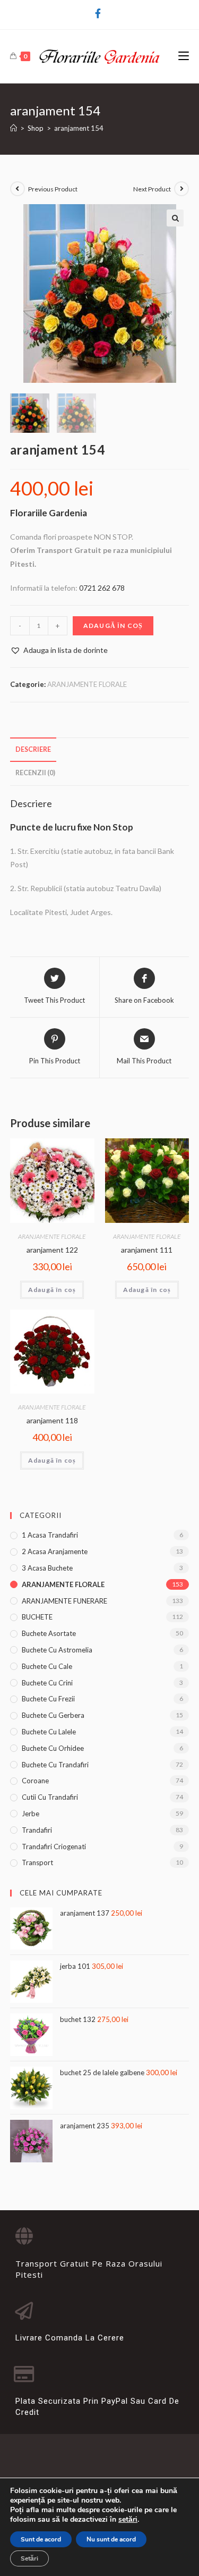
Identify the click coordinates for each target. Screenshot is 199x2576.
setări (128, 2520)
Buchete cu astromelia (57, 1650)
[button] (175, 218)
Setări (29, 2558)
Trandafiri (37, 1830)
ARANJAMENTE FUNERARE (64, 1601)
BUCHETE (37, 1617)
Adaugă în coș (113, 626)
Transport (37, 1862)
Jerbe (31, 1814)
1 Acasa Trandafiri (50, 1535)
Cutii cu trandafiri (50, 1797)
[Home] (14, 128)
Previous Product (53, 189)
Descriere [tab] (33, 749)
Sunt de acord (41, 2539)
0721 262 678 (102, 588)
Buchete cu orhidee (53, 1748)
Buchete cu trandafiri (55, 1765)
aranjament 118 (52, 1420)
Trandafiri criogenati (54, 1847)
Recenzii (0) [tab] (35, 773)
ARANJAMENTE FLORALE (87, 684)
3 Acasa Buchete (47, 1568)
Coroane (35, 1781)
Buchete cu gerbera (53, 1715)
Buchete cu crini (47, 1683)
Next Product (152, 189)
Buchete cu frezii (48, 1699)
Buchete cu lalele (49, 1732)
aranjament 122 (52, 1250)
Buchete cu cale (47, 1666)
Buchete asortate (49, 1633)
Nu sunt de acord (111, 2539)
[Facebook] (99, 13)
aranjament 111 (147, 1250)
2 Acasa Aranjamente (55, 1551)
